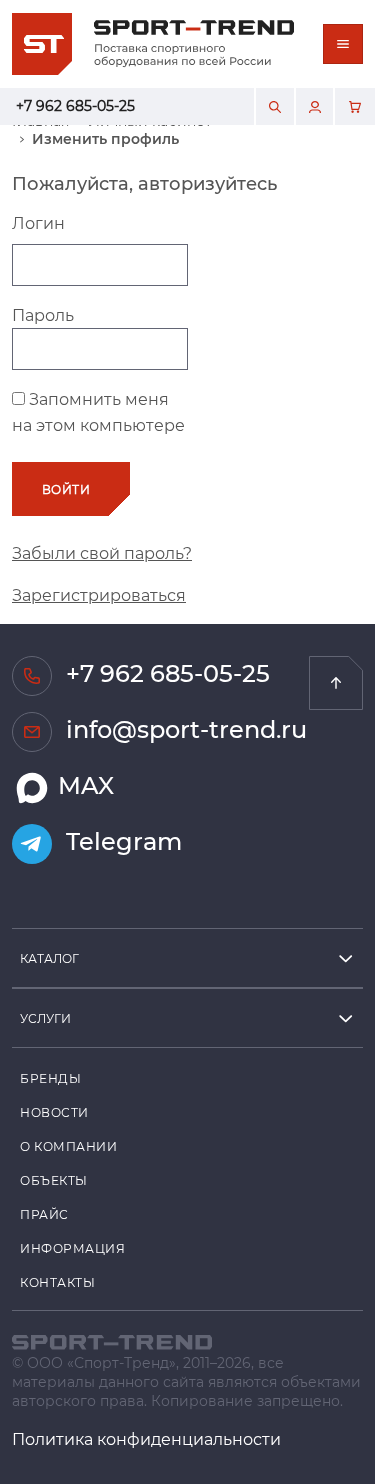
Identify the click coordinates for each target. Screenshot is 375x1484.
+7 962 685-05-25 (75, 105)
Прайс (44, 1214)
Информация (73, 1248)
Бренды (50, 1078)
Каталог (49, 958)
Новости (54, 1112)
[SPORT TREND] (112, 1339)
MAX (83, 785)
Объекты (54, 1180)
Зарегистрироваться (99, 594)
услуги (45, 1018)
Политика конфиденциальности (146, 1438)
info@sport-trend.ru (183, 729)
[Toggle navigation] (343, 44)
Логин (38, 222)
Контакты (57, 1282)
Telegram (121, 841)
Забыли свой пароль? (102, 552)
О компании (69, 1146)
